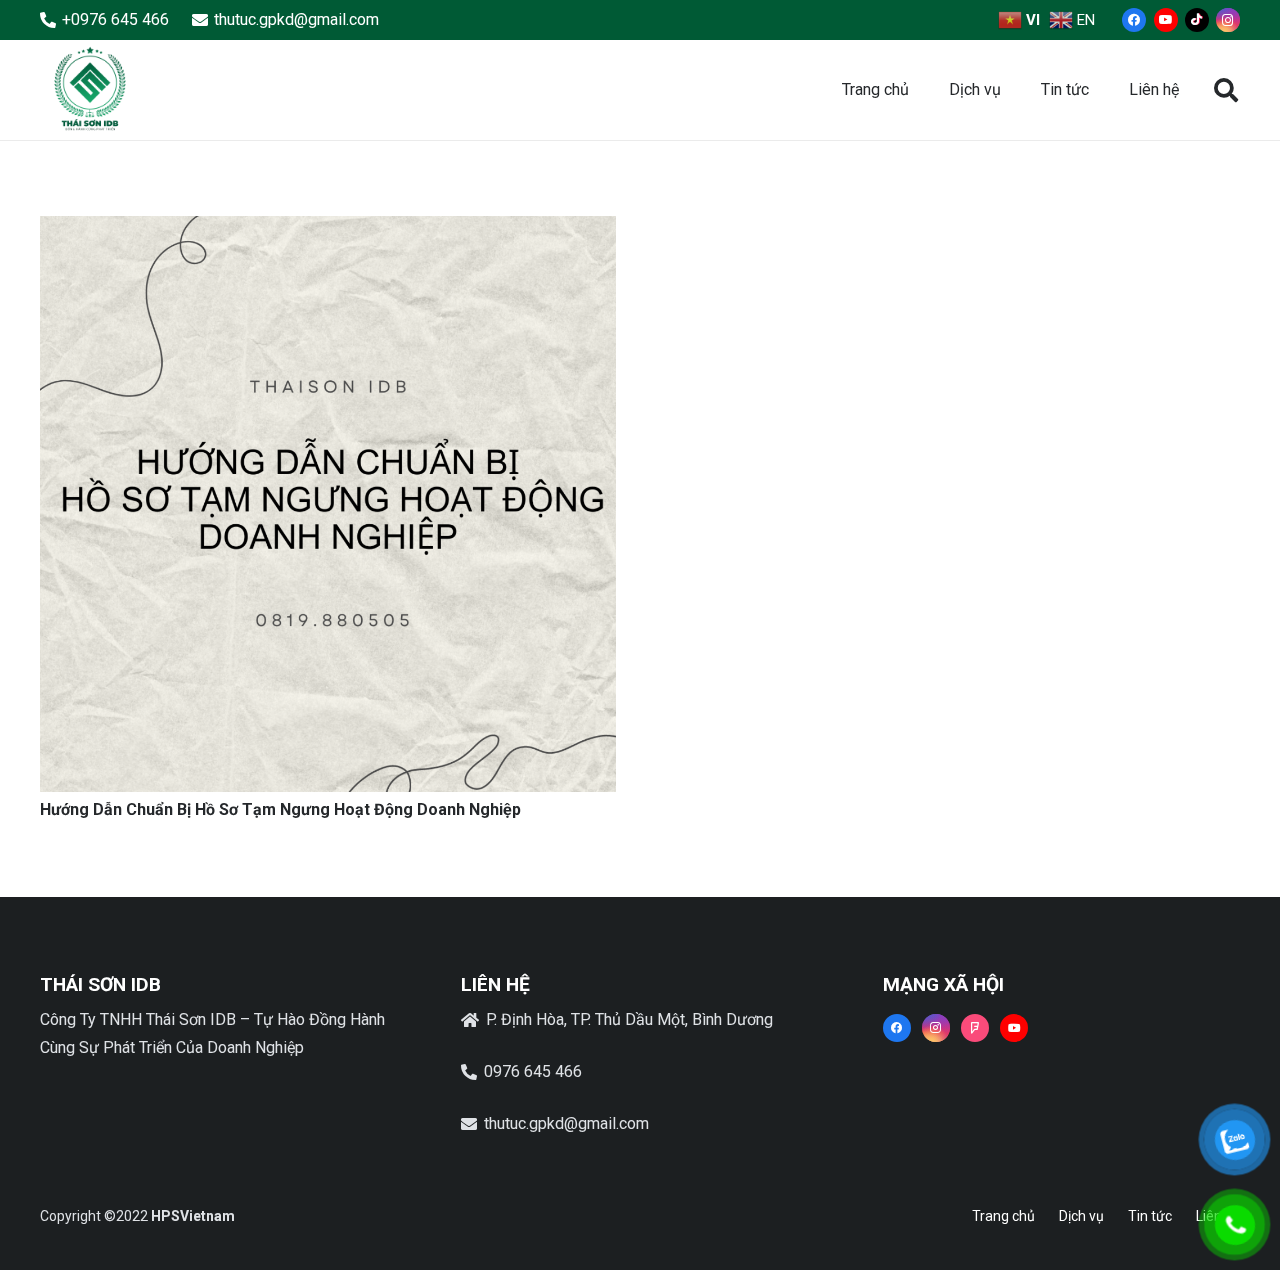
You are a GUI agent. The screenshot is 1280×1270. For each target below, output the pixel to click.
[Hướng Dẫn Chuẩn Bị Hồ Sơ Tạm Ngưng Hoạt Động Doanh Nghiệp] (328, 229)
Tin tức (1150, 1216)
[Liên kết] (90, 90)
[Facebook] (1134, 20)
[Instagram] (1228, 20)
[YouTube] (1166, 20)
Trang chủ (1003, 1216)
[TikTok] (1197, 20)
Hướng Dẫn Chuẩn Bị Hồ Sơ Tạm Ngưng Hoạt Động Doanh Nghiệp (280, 809)
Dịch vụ (1081, 1216)
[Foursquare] (975, 1028)
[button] (1225, 90)
